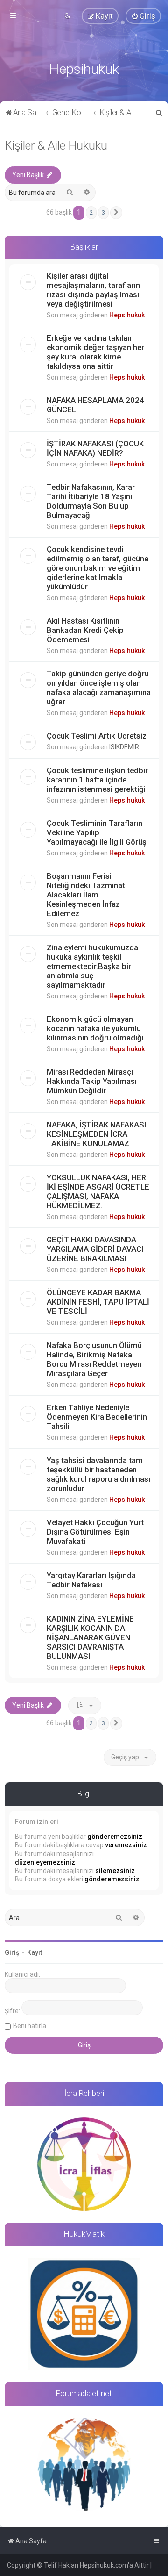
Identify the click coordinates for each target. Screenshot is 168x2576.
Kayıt (35, 1952)
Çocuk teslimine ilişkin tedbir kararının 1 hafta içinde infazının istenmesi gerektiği (97, 780)
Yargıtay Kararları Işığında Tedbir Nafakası (91, 1580)
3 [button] (103, 212)
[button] (116, 213)
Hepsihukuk (127, 315)
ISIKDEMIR (124, 747)
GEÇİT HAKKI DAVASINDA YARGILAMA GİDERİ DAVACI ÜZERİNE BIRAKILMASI (95, 1249)
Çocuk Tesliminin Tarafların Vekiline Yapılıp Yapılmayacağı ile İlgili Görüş (97, 832)
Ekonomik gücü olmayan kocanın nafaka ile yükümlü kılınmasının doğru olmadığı (95, 1028)
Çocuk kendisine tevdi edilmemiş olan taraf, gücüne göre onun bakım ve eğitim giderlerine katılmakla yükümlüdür (98, 568)
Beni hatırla (30, 2026)
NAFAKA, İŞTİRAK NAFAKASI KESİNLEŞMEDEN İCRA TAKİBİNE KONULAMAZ (96, 1134)
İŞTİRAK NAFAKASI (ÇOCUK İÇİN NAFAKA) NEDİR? (95, 448)
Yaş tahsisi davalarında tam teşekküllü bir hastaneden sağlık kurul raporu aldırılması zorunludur (98, 1474)
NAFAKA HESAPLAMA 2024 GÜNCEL (95, 405)
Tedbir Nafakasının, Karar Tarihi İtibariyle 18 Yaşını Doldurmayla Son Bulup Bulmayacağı (91, 501)
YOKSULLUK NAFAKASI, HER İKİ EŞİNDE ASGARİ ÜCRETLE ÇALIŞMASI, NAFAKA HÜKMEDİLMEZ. (98, 1191)
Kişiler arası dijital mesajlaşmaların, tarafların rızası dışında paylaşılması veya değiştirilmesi (93, 290)
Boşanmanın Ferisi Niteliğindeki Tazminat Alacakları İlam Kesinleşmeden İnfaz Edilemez (86, 895)
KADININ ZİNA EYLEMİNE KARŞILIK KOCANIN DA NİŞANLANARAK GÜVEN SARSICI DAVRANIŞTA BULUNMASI (90, 1637)
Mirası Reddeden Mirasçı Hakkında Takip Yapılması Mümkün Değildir (92, 1081)
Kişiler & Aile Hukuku (56, 146)
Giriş (12, 1952)
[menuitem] (143, 16)
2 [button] (91, 212)
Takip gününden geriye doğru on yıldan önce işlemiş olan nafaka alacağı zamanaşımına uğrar (99, 688)
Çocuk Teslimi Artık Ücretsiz (97, 736)
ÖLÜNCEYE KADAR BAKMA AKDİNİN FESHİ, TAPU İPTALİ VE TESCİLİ (98, 1302)
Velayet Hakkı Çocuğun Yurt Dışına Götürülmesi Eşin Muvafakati (95, 1532)
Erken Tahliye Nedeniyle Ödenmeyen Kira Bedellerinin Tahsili (97, 1417)
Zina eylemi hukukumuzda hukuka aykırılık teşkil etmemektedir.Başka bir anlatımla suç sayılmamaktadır (92, 966)
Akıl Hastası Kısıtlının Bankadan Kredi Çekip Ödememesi (85, 630)
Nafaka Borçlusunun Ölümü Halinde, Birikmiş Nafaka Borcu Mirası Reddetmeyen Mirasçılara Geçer (94, 1359)
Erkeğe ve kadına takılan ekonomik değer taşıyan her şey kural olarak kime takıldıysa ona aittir (95, 352)
